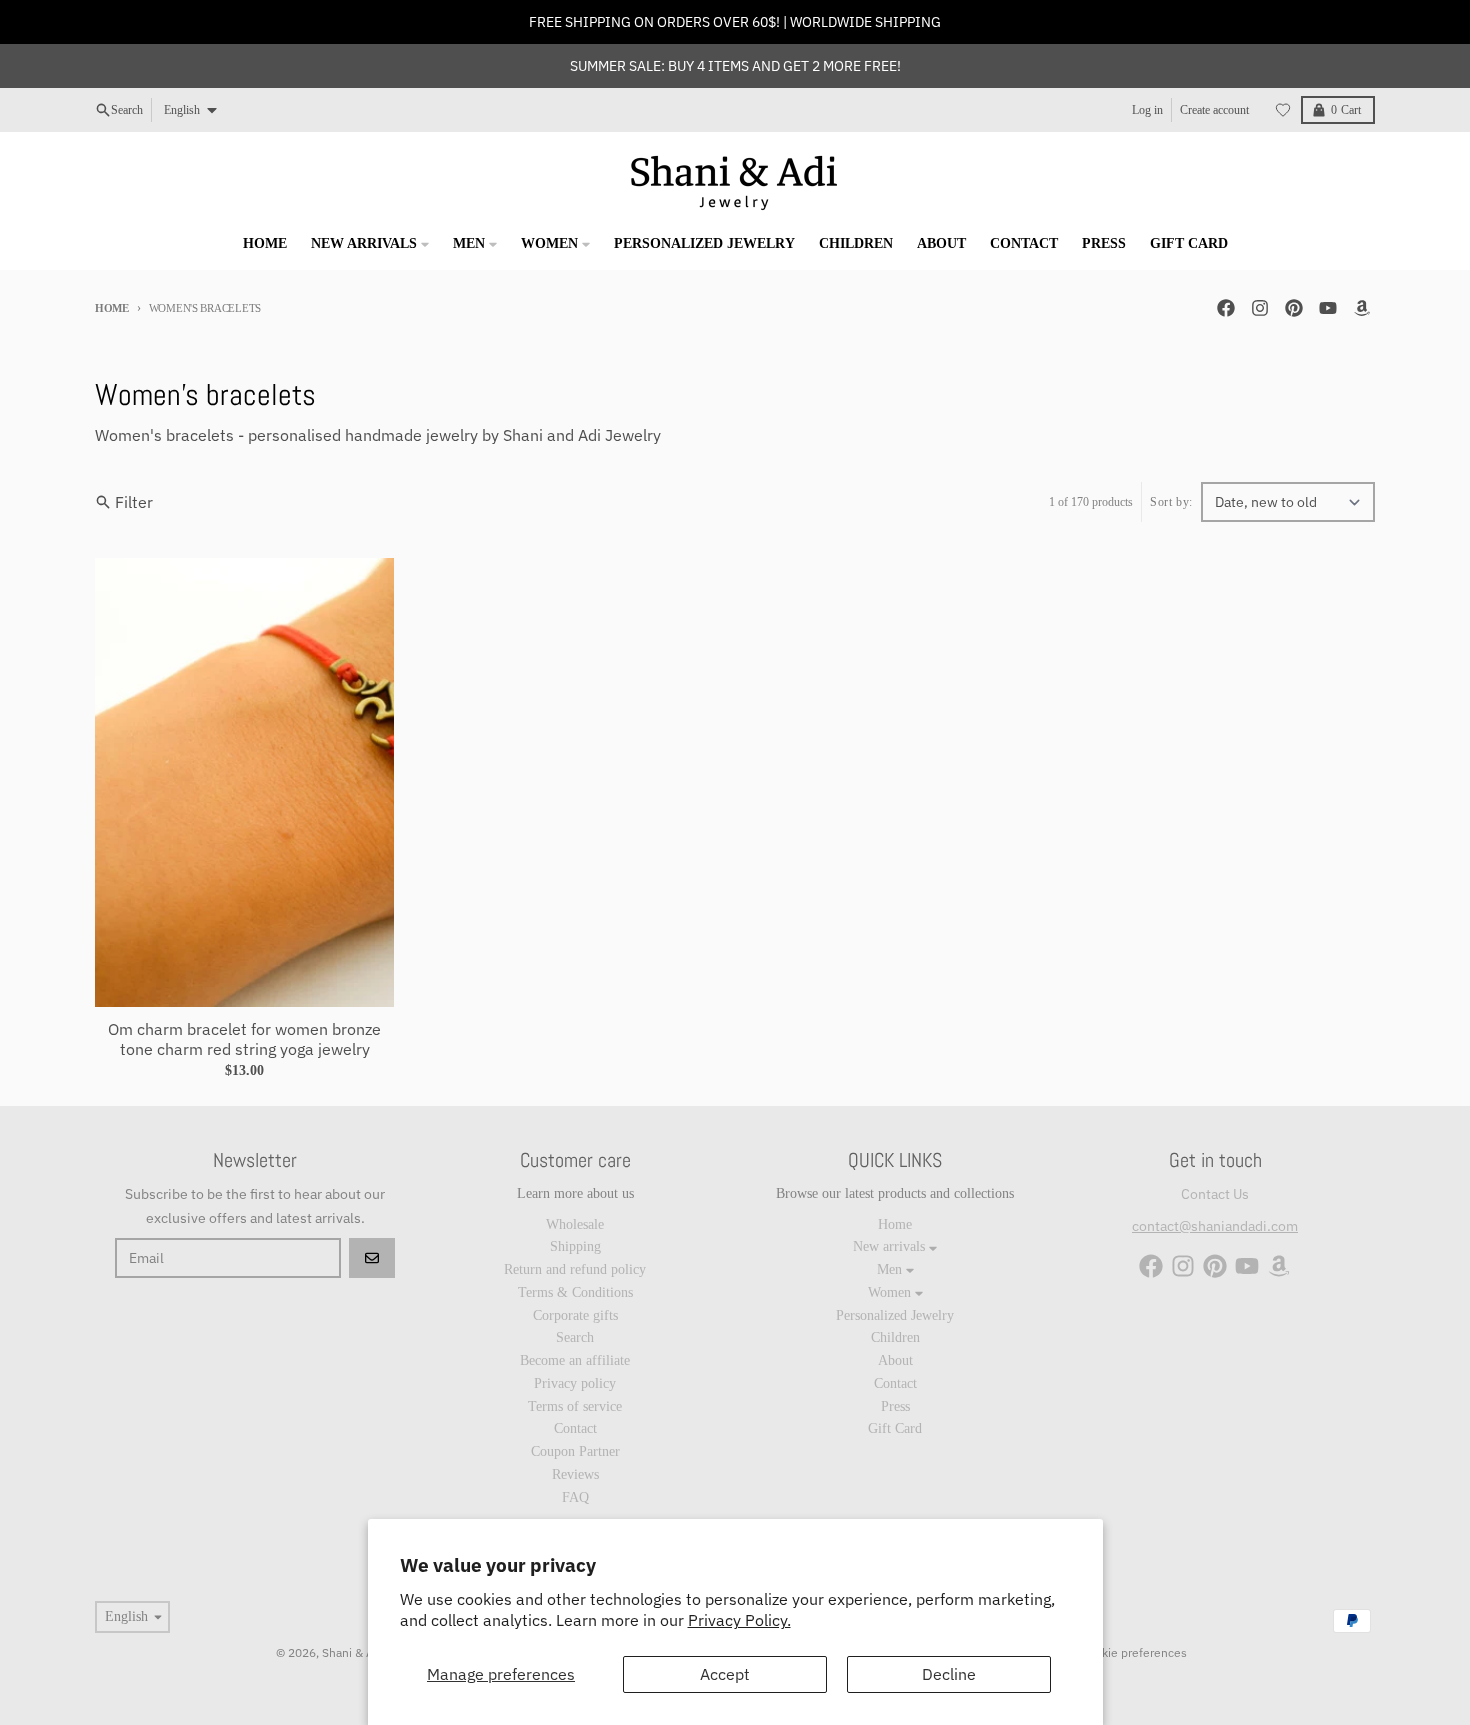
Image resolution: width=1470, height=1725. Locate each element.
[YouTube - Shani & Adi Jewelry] (1328, 308)
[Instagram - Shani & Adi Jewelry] (1260, 308)
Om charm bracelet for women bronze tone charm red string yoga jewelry (244, 1039)
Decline (949, 1674)
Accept (725, 1674)
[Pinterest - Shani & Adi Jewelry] (1294, 308)
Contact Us (1215, 1194)
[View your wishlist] (1283, 110)
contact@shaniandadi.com (1215, 1226)
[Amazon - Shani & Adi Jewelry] (1362, 308)
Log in (1147, 110)
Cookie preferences (1134, 1652)
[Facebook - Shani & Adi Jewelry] (1226, 308)
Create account (1214, 110)
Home (112, 308)
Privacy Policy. (739, 1620)
